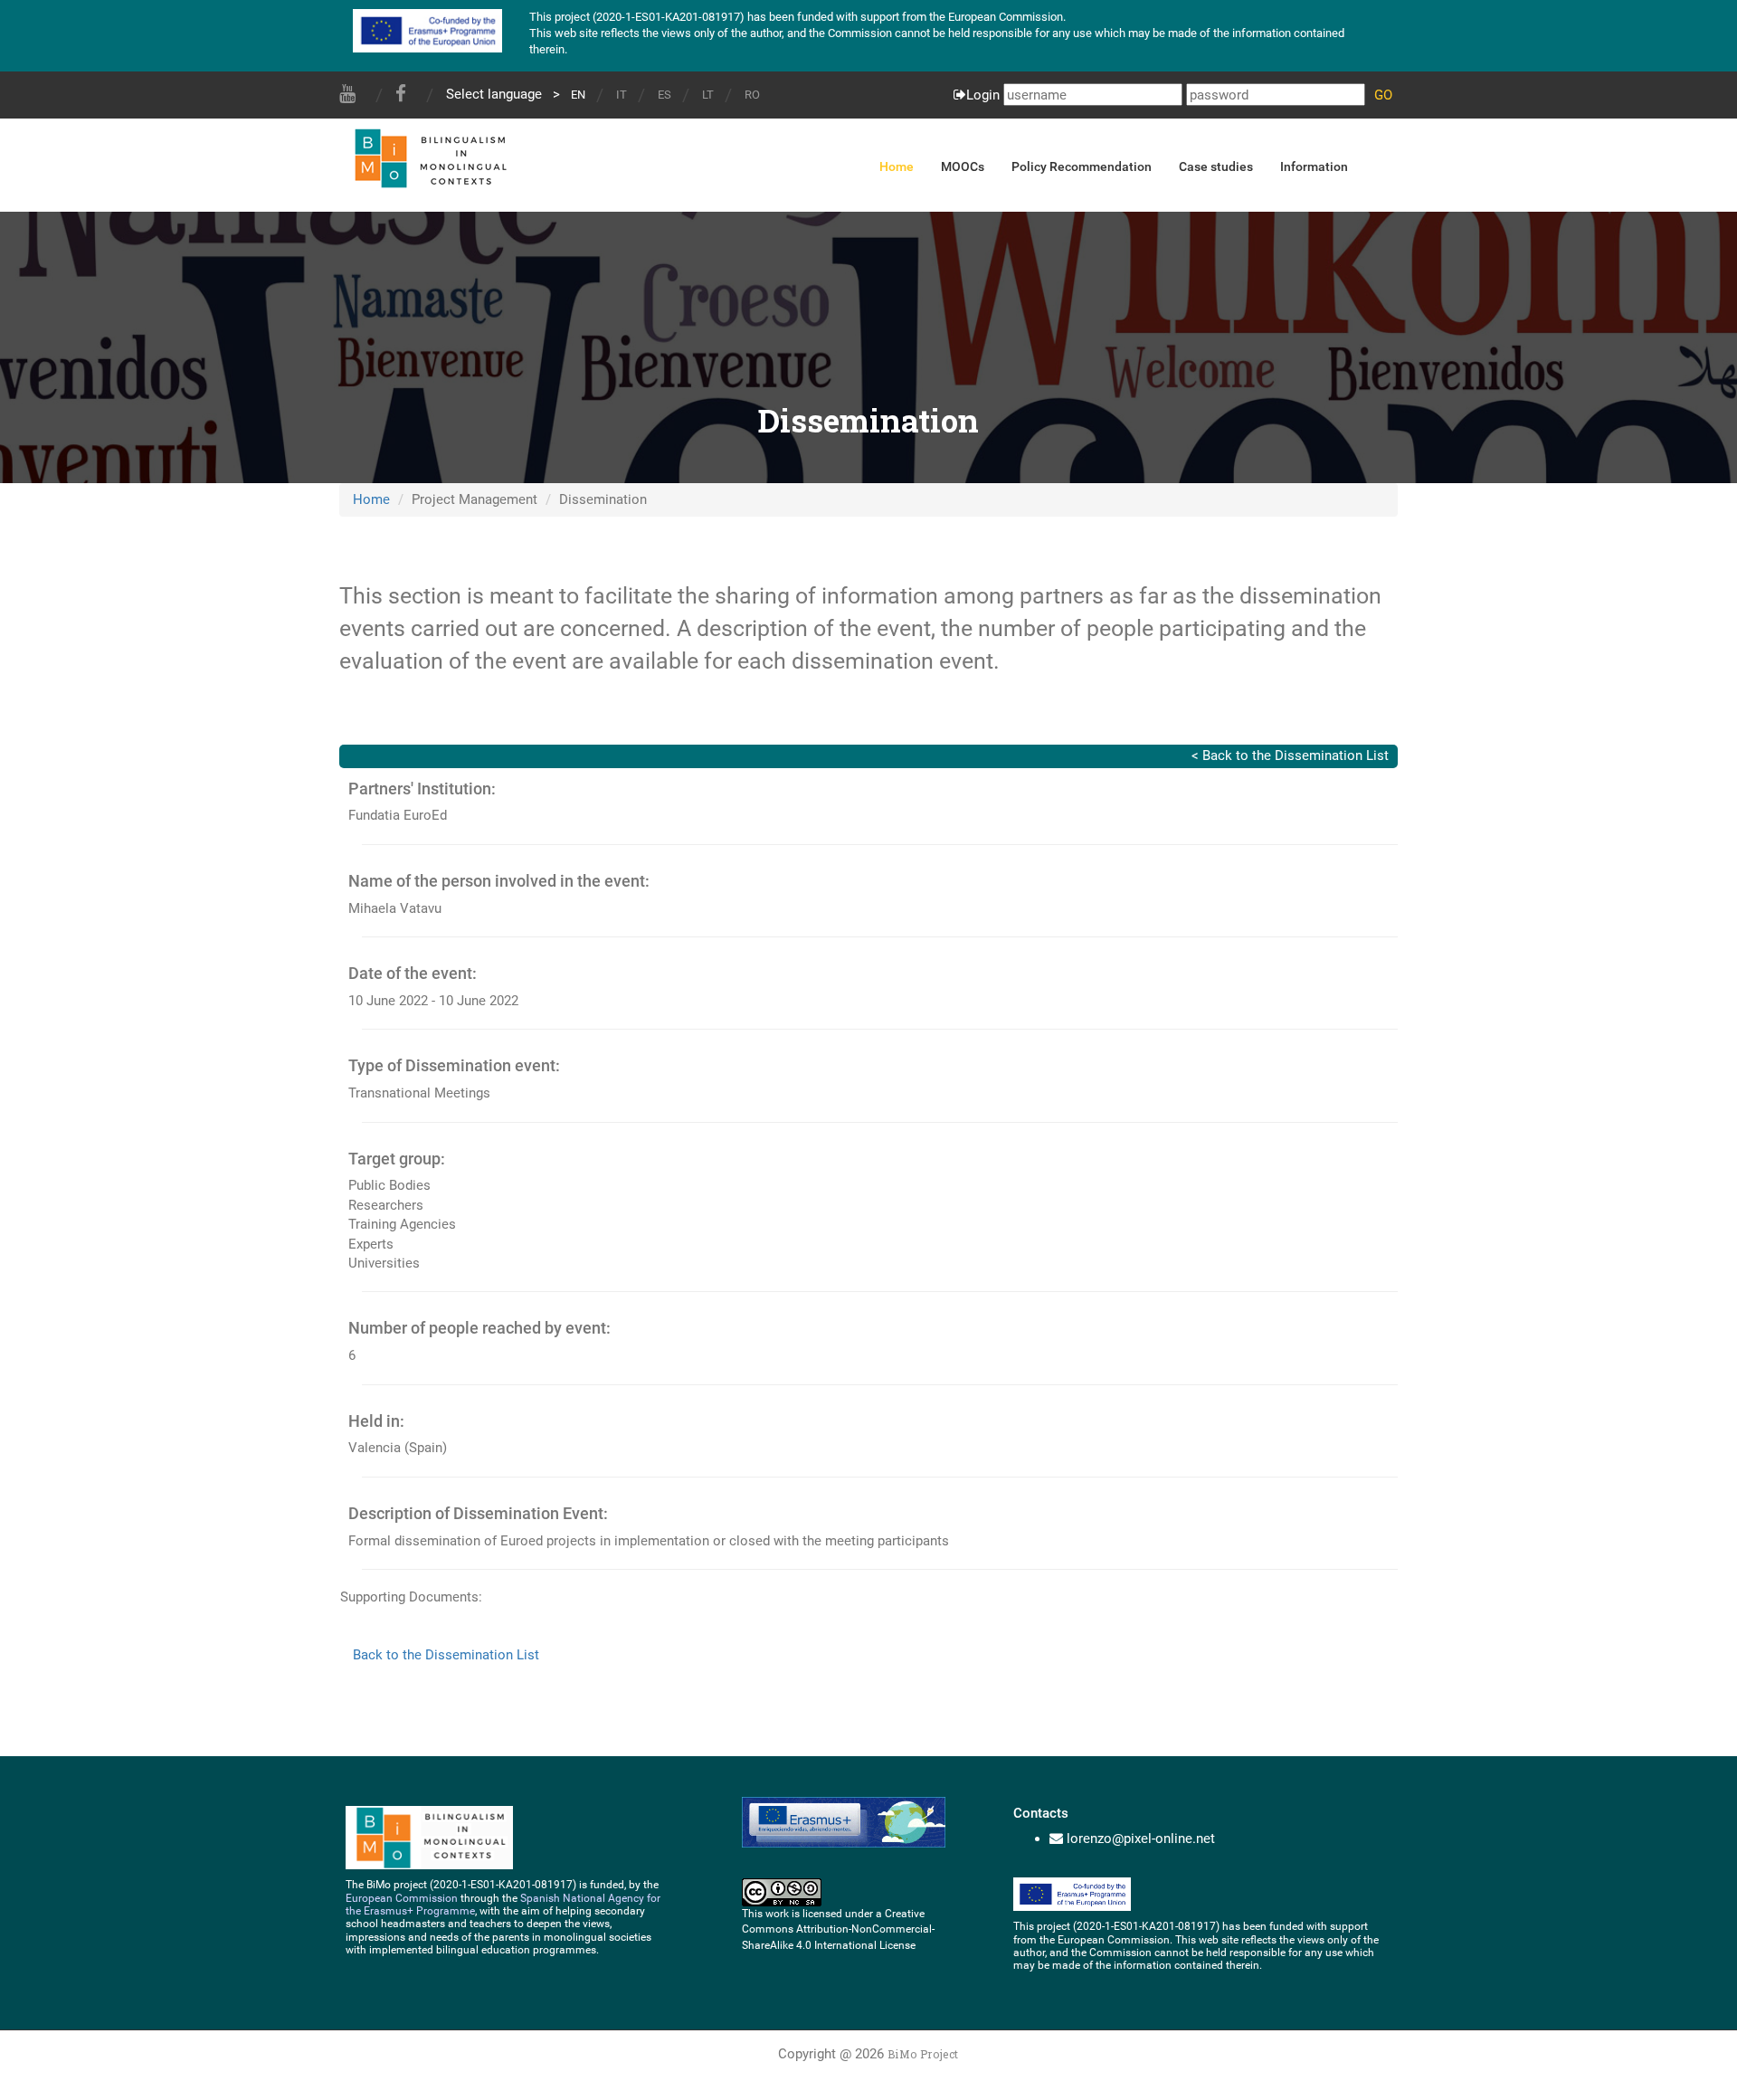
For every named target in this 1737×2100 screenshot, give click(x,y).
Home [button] (897, 166)
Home (371, 499)
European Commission (402, 1898)
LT (708, 95)
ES (664, 95)
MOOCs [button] (963, 166)
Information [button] (1314, 166)
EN (578, 95)
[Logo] (428, 155)
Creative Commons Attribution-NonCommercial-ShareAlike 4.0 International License (838, 1929)
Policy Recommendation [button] (1082, 166)
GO (1383, 95)
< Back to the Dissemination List (1290, 755)
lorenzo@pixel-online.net (1141, 1839)
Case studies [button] (1216, 166)
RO (752, 95)
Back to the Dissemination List (446, 1655)
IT (622, 95)
